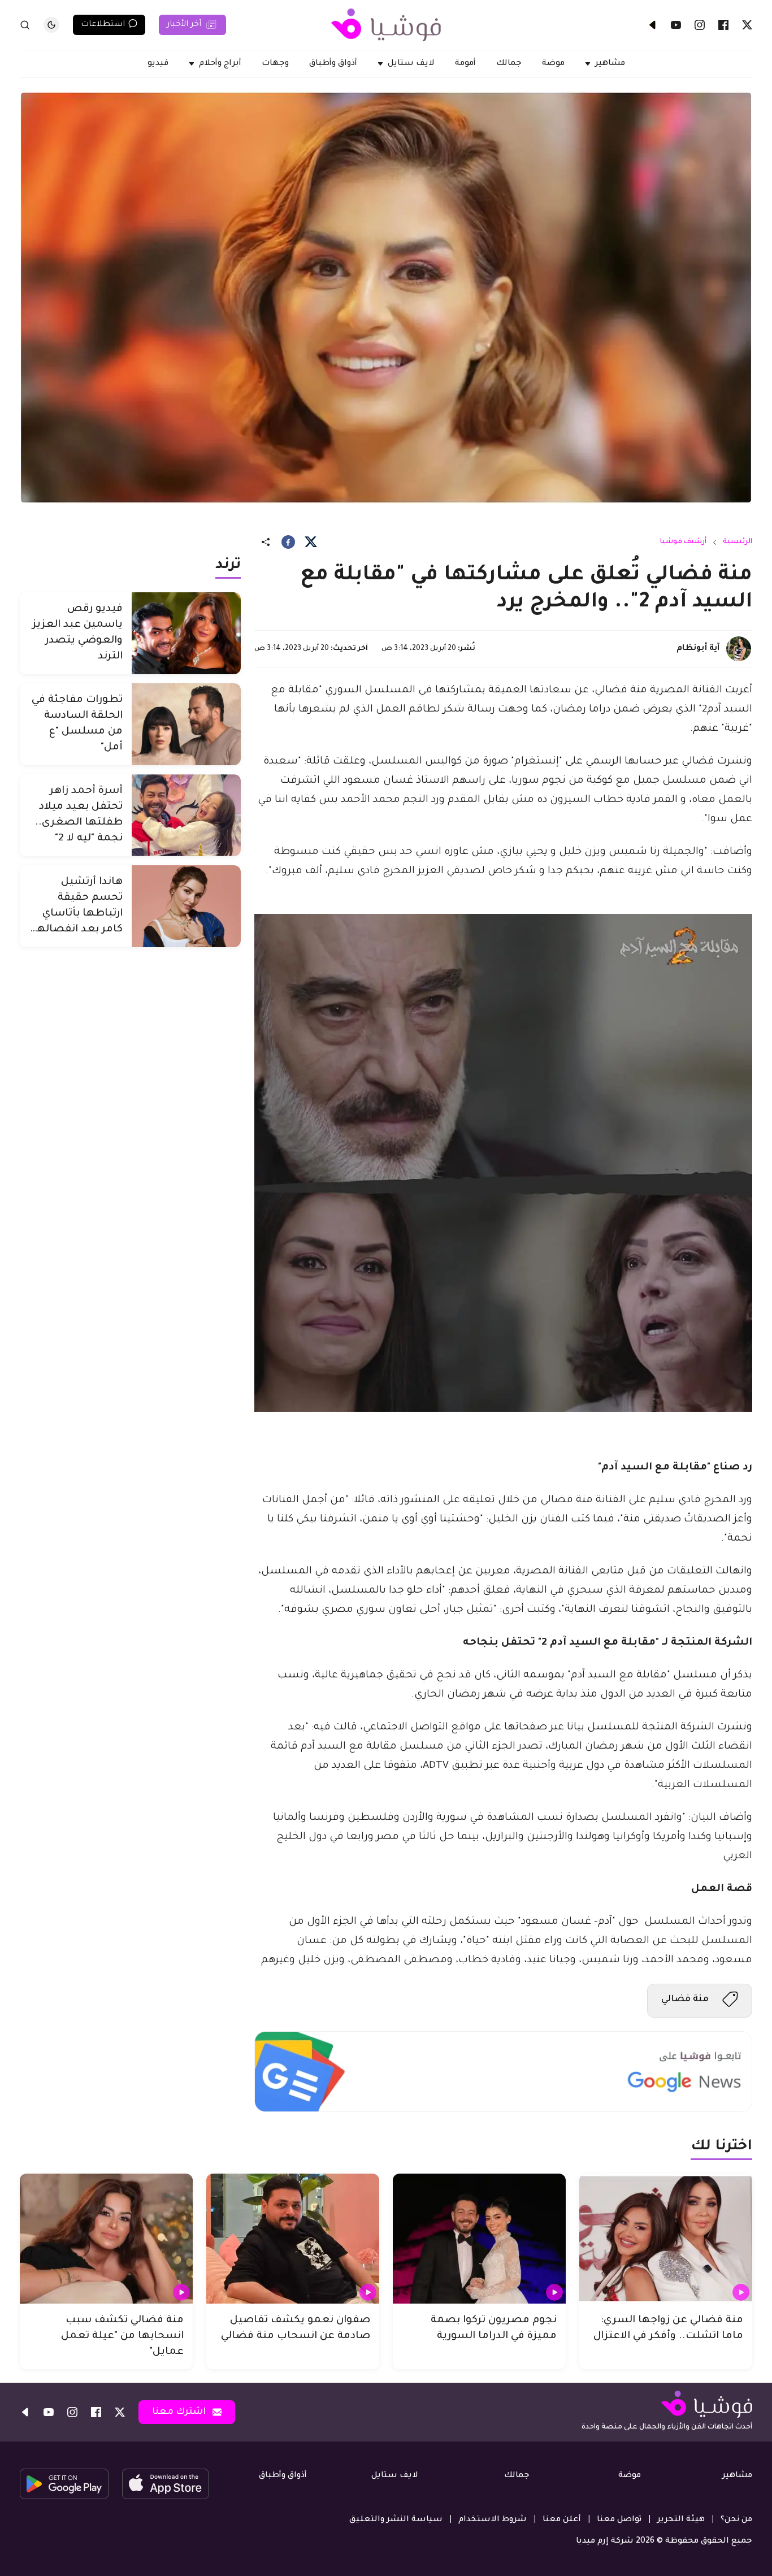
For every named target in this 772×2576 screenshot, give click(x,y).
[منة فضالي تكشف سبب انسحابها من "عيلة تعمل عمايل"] (106, 2239)
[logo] (386, 25)
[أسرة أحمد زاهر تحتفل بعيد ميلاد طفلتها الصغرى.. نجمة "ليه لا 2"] (186, 815)
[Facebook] (723, 25)
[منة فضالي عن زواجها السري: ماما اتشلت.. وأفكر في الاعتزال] (666, 2239)
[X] (747, 25)
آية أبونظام (698, 649)
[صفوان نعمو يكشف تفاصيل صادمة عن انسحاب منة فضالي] (293, 2239)
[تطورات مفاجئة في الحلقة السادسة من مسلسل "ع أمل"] (186, 724)
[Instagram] (700, 25)
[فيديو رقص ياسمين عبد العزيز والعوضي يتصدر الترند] (186, 633)
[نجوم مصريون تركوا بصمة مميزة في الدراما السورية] (479, 2239)
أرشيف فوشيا (683, 542)
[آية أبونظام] (739, 649)
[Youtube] (676, 25)
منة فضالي (685, 2000)
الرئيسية (738, 542)
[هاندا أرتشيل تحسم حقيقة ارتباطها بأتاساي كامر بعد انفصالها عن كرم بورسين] (186, 906)
